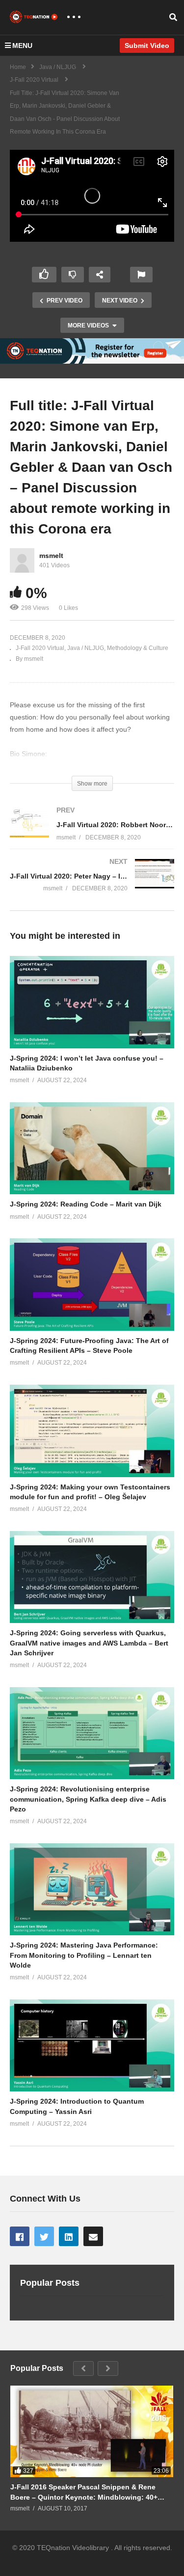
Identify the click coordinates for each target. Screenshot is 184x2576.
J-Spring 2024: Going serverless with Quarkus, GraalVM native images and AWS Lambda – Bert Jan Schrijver (89, 1643)
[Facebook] (20, 2236)
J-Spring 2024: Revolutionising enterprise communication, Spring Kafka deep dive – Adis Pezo (88, 1799)
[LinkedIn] (69, 2236)
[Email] (93, 2236)
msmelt (51, 556)
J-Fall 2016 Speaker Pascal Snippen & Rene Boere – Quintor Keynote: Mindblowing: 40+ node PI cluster (84, 2492)
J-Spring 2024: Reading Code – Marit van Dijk (86, 1204)
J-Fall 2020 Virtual (40, 648)
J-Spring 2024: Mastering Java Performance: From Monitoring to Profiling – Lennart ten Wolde (84, 1955)
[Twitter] (44, 2236)
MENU (22, 46)
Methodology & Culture (138, 648)
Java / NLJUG (86, 648)
